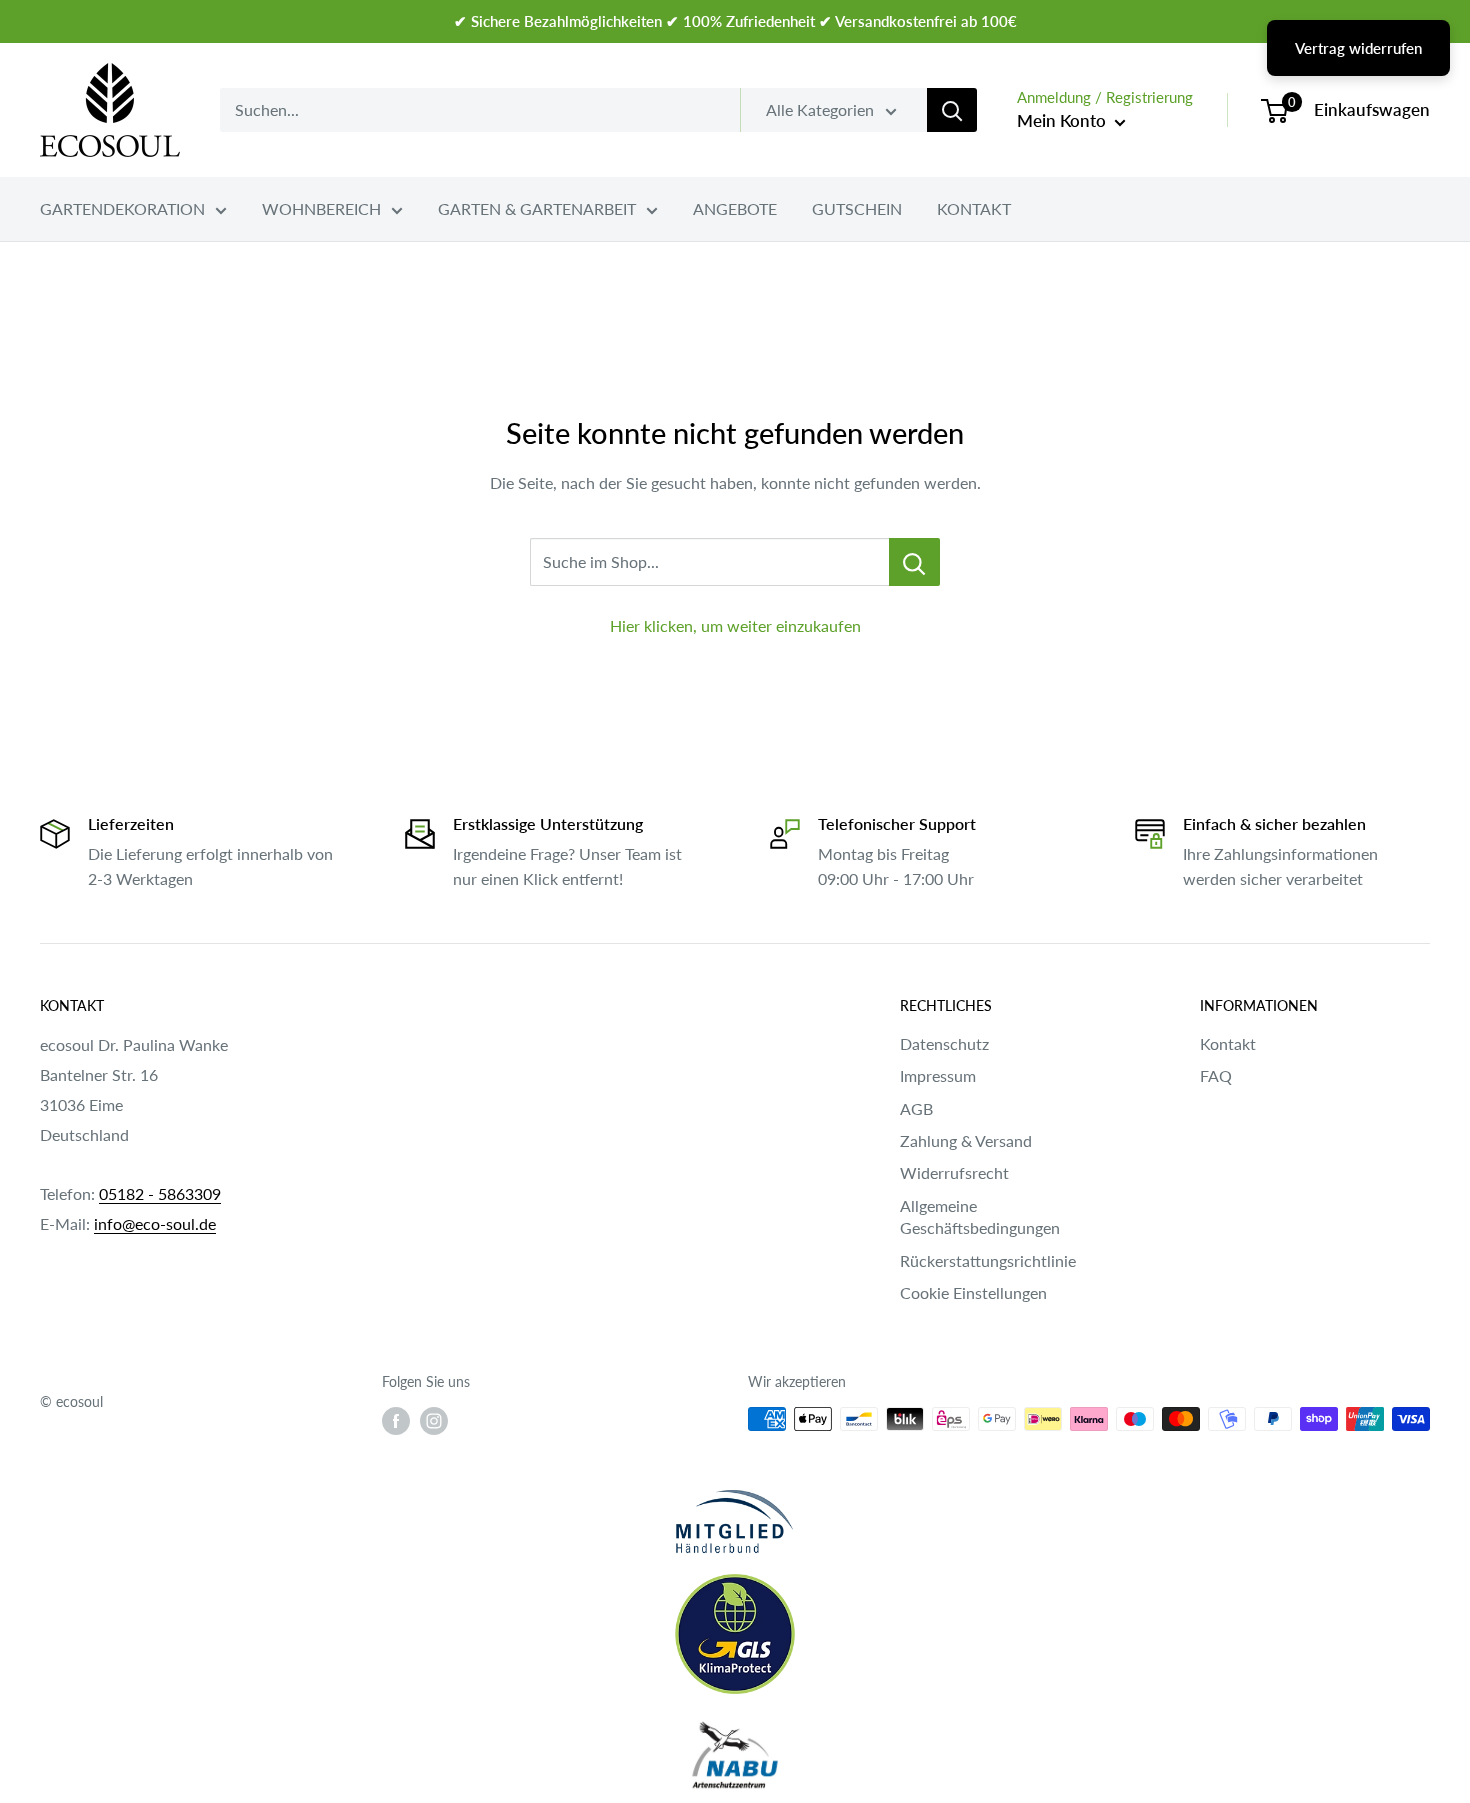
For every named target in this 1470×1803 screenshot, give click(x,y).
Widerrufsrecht (954, 1172)
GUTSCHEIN (857, 208)
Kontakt (1228, 1043)
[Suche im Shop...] (914, 562)
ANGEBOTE (735, 208)
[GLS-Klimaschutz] (735, 1634)
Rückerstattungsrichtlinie (988, 1260)
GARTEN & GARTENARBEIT (537, 208)
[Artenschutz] (735, 1756)
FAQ (1216, 1075)
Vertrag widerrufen (1358, 48)
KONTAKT (974, 208)
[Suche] (952, 110)
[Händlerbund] (735, 1521)
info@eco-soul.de (155, 1223)
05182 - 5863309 (160, 1193)
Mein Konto (1063, 120)
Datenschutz (944, 1043)
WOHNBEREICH (321, 208)
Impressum (938, 1075)
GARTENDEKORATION (122, 208)
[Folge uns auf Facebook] (396, 1421)
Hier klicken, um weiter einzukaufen (735, 625)
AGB (916, 1108)
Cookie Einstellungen (973, 1292)
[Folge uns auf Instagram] (434, 1421)
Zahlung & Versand (966, 1140)
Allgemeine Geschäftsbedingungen (980, 1216)
